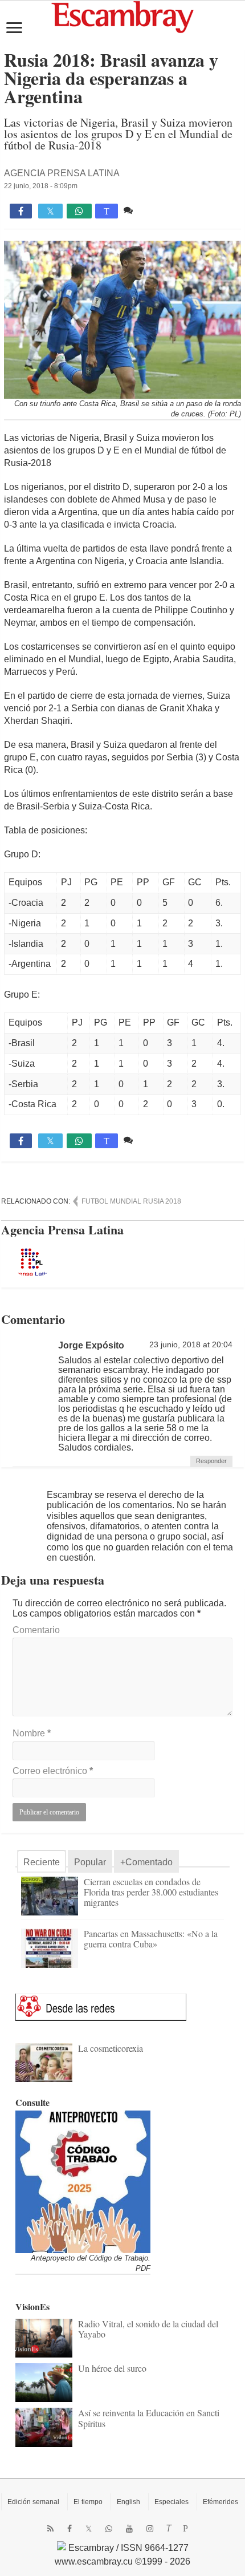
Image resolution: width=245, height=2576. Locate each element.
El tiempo (88, 2502)
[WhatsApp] (109, 2529)
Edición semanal (33, 2502)
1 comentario (162, 210)
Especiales (171, 2502)
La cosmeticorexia (111, 2048)
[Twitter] (89, 2529)
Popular (90, 1862)
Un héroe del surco (112, 2368)
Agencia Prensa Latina (62, 173)
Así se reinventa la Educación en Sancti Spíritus (149, 2418)
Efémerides (220, 2502)
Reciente (42, 1862)
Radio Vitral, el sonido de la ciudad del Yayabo (148, 2329)
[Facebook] (70, 2529)
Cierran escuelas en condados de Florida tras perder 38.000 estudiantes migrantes (151, 1892)
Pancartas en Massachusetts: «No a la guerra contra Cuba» (151, 1939)
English (128, 2502)
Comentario (36, 1630)
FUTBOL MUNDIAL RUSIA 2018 (131, 1201)
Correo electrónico (53, 1771)
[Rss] (50, 2529)
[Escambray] (122, 16)
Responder (211, 1461)
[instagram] (150, 2529)
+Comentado (146, 1862)
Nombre (32, 1733)
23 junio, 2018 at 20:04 (191, 1345)
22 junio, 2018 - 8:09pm (41, 186)
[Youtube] (129, 2529)
